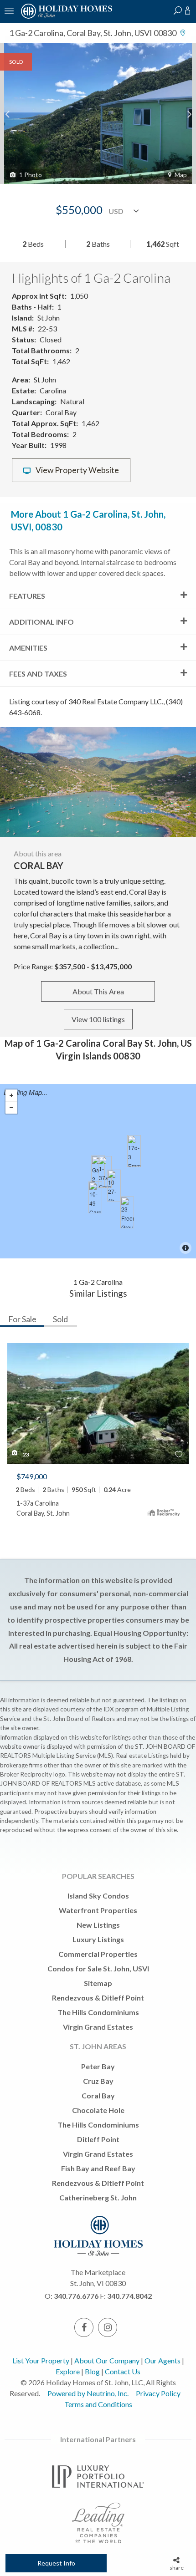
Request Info (56, 2563)
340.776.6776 (76, 2296)
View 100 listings (98, 1019)
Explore (68, 2371)
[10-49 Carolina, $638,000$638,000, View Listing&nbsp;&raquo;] (95, 1197)
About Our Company (107, 2360)
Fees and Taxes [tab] (38, 674)
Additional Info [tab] (41, 622)
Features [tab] (27, 596)
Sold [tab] (60, 1319)
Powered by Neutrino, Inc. (88, 2393)
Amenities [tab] (28, 648)
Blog (92, 2371)
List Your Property (41, 2360)
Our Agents (162, 2360)
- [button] (11, 1108)
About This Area (98, 991)
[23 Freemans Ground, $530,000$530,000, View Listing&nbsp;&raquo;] (127, 1212)
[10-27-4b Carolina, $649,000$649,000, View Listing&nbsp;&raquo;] (114, 1186)
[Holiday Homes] (65, 17)
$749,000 (32, 1476)
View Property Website (77, 470)
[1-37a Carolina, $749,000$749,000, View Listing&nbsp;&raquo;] (105, 1172)
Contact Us (123, 2371)
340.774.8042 (129, 2296)
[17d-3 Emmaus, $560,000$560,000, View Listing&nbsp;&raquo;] (134, 1151)
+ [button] (11, 1096)
